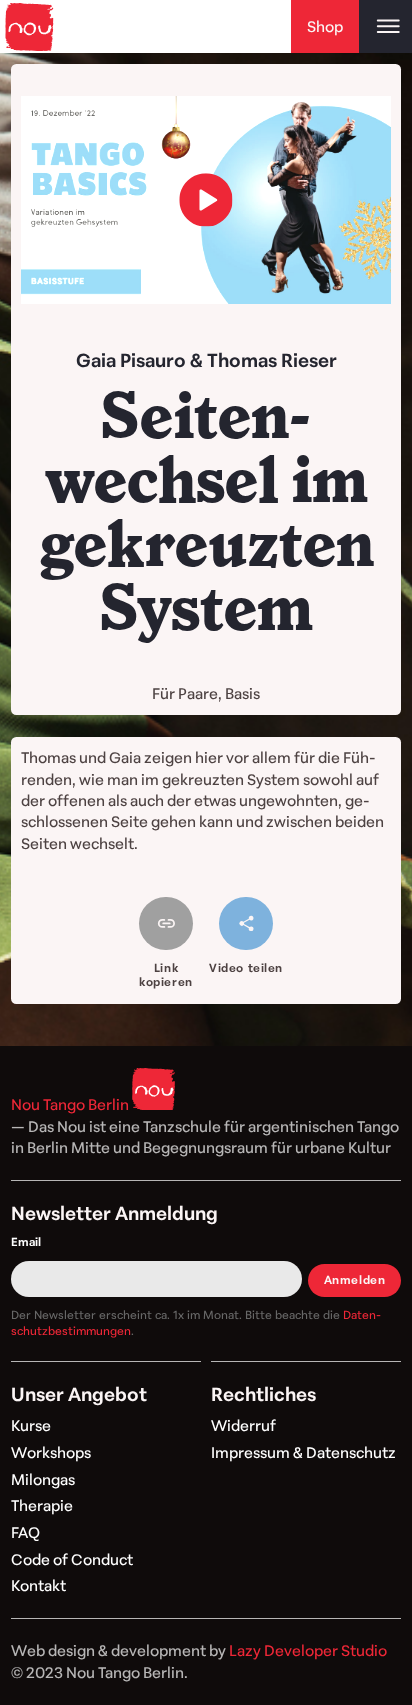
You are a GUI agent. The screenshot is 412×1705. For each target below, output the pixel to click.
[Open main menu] (385, 26)
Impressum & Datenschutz (303, 1452)
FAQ (25, 1532)
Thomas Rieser (272, 359)
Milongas (43, 1479)
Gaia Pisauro (131, 359)
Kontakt (38, 1585)
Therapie (42, 1505)
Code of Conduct (72, 1559)
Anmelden (355, 1279)
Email (26, 1241)
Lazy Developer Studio (308, 1650)
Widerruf (243, 1425)
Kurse (31, 1425)
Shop (325, 26)
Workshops (51, 1452)
